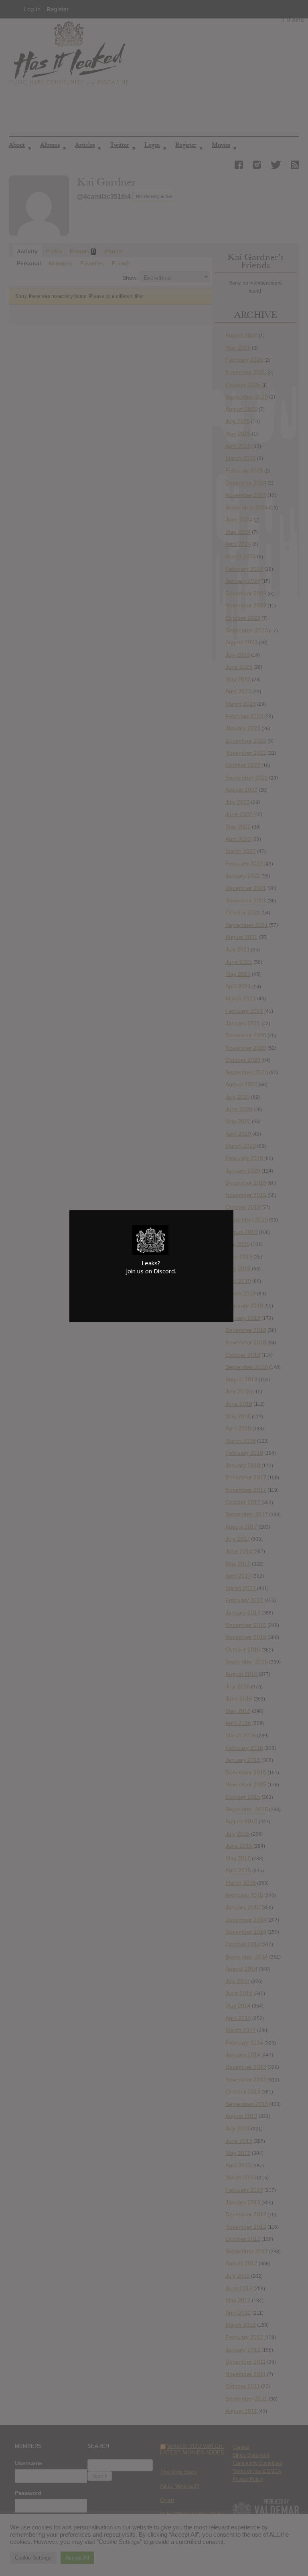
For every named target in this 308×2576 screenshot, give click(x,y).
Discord (164, 1271)
